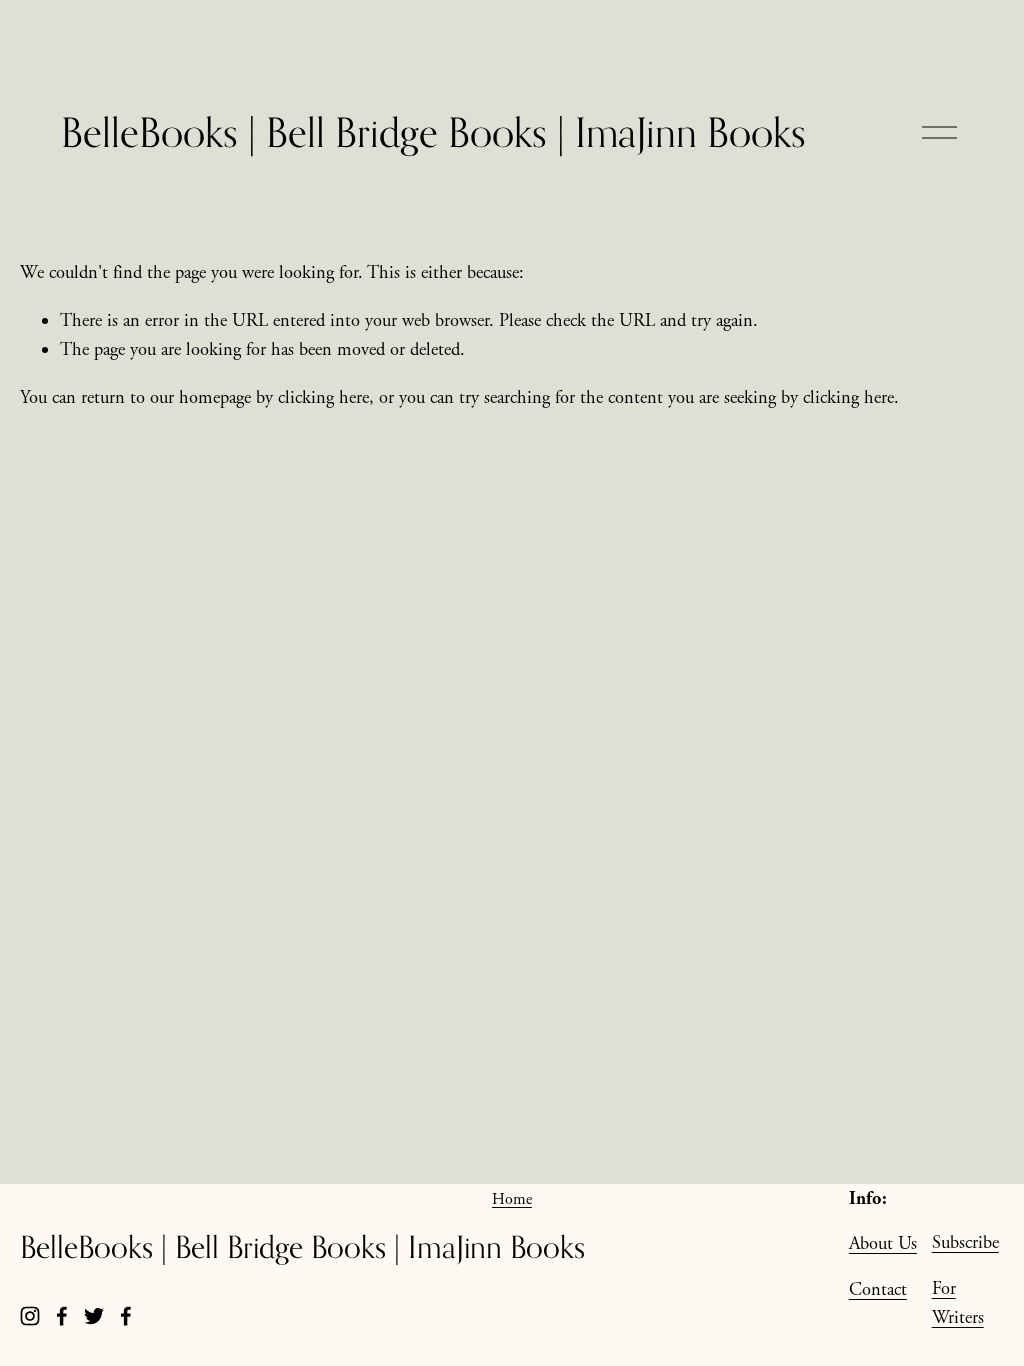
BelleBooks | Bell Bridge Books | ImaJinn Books (433, 132)
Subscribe (965, 1243)
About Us (883, 1244)
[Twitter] (94, 1316)
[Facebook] (62, 1316)
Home (512, 1199)
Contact (878, 1290)
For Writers (958, 1304)
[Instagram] (30, 1316)
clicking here (323, 398)
